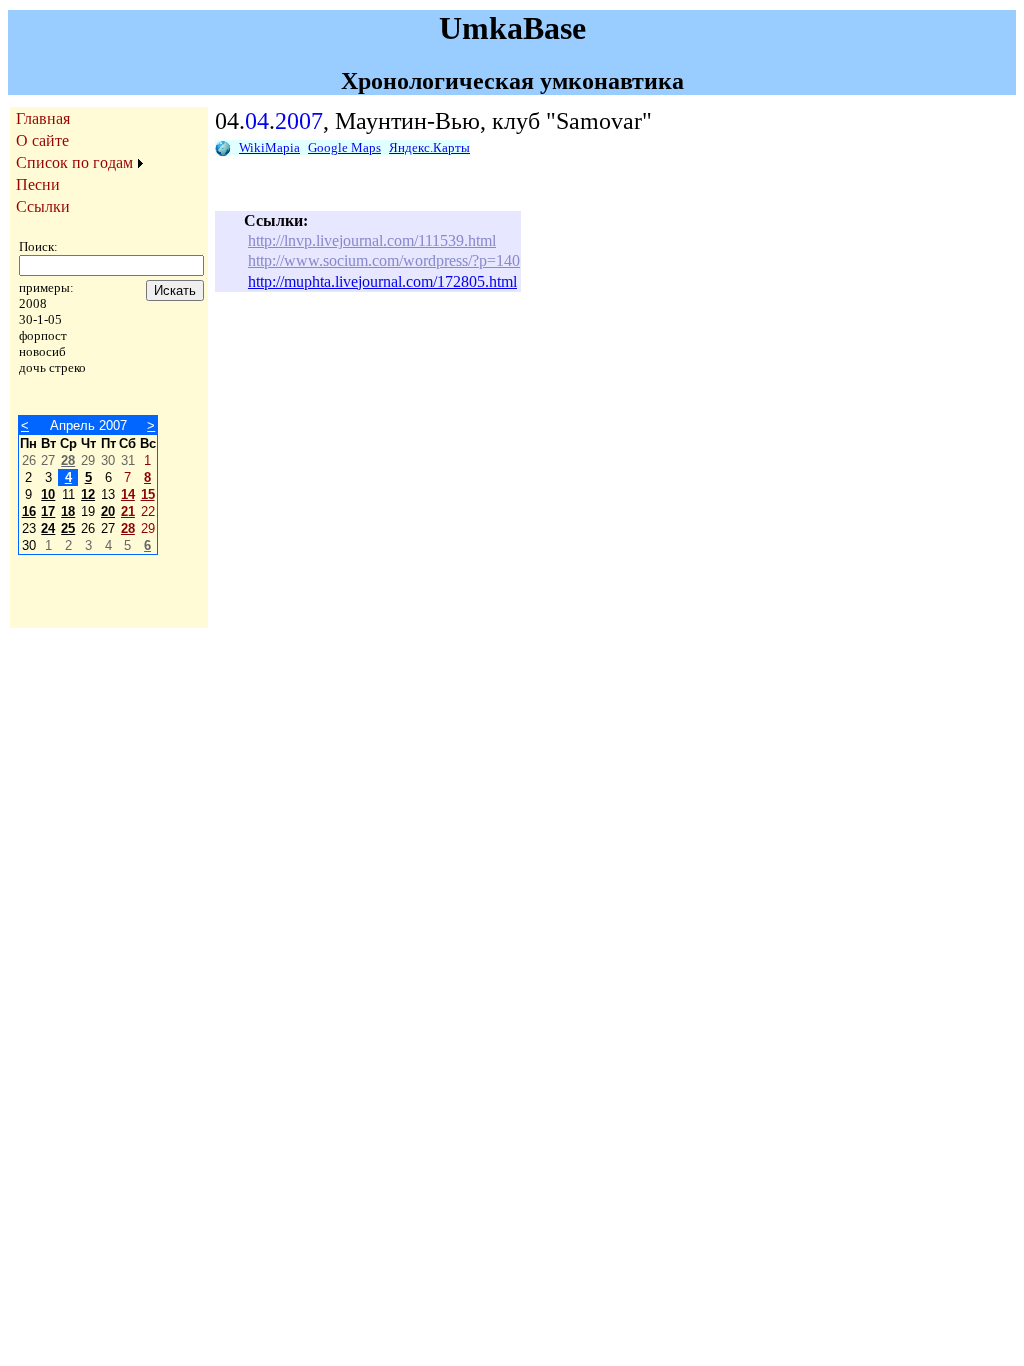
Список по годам (74, 162)
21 (128, 511)
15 (148, 494)
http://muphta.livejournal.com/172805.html (382, 281)
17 (48, 511)
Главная (43, 118)
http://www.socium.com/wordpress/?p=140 (384, 260)
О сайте (42, 140)
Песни (38, 184)
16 (29, 511)
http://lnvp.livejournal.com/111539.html (372, 240)
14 (128, 494)
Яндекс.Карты (429, 147)
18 (68, 511)
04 (257, 121)
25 (68, 528)
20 (108, 511)
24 (48, 528)
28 (68, 460)
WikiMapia (269, 147)
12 (88, 494)
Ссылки (43, 206)
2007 (299, 121)
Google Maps (344, 147)
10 (48, 494)
